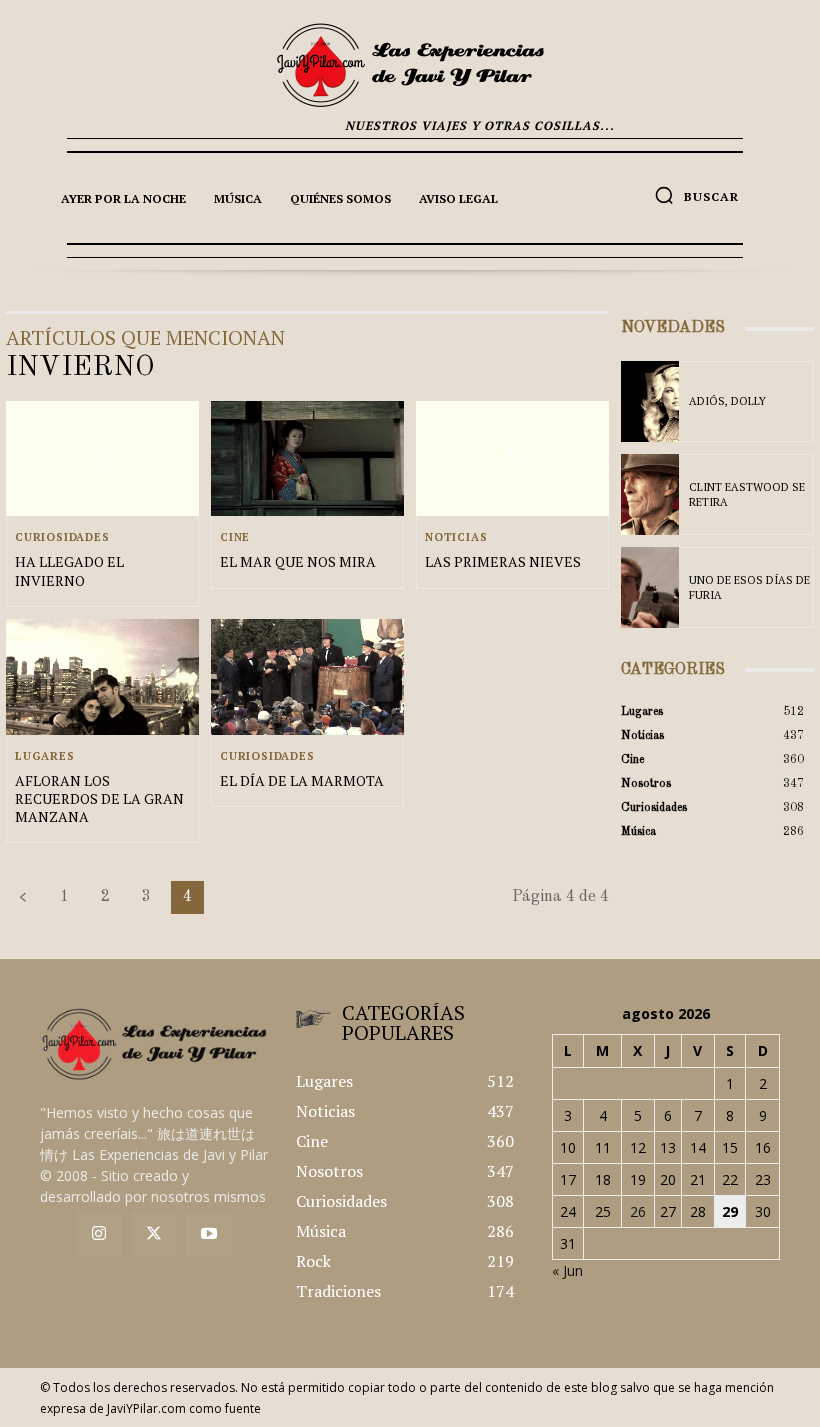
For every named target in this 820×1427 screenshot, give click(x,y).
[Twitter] (154, 1234)
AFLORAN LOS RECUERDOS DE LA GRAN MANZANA (99, 798)
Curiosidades (62, 537)
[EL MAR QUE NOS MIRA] (307, 459)
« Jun (567, 1270)
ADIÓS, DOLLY (727, 401)
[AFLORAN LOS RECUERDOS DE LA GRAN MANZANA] (102, 677)
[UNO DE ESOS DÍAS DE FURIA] (650, 587)
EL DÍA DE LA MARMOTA (302, 780)
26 (638, 1211)
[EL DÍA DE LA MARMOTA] (307, 677)
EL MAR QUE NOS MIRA (298, 561)
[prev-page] (23, 897)
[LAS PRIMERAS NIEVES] (512, 459)
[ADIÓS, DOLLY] (650, 401)
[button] (696, 195)
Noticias (456, 537)
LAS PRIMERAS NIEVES (503, 561)
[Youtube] (208, 1234)
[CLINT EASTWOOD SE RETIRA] (650, 494)
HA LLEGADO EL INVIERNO (69, 570)
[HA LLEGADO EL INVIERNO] (102, 459)
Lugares (45, 756)
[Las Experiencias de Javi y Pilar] (410, 65)
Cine (235, 537)
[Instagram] (99, 1234)
